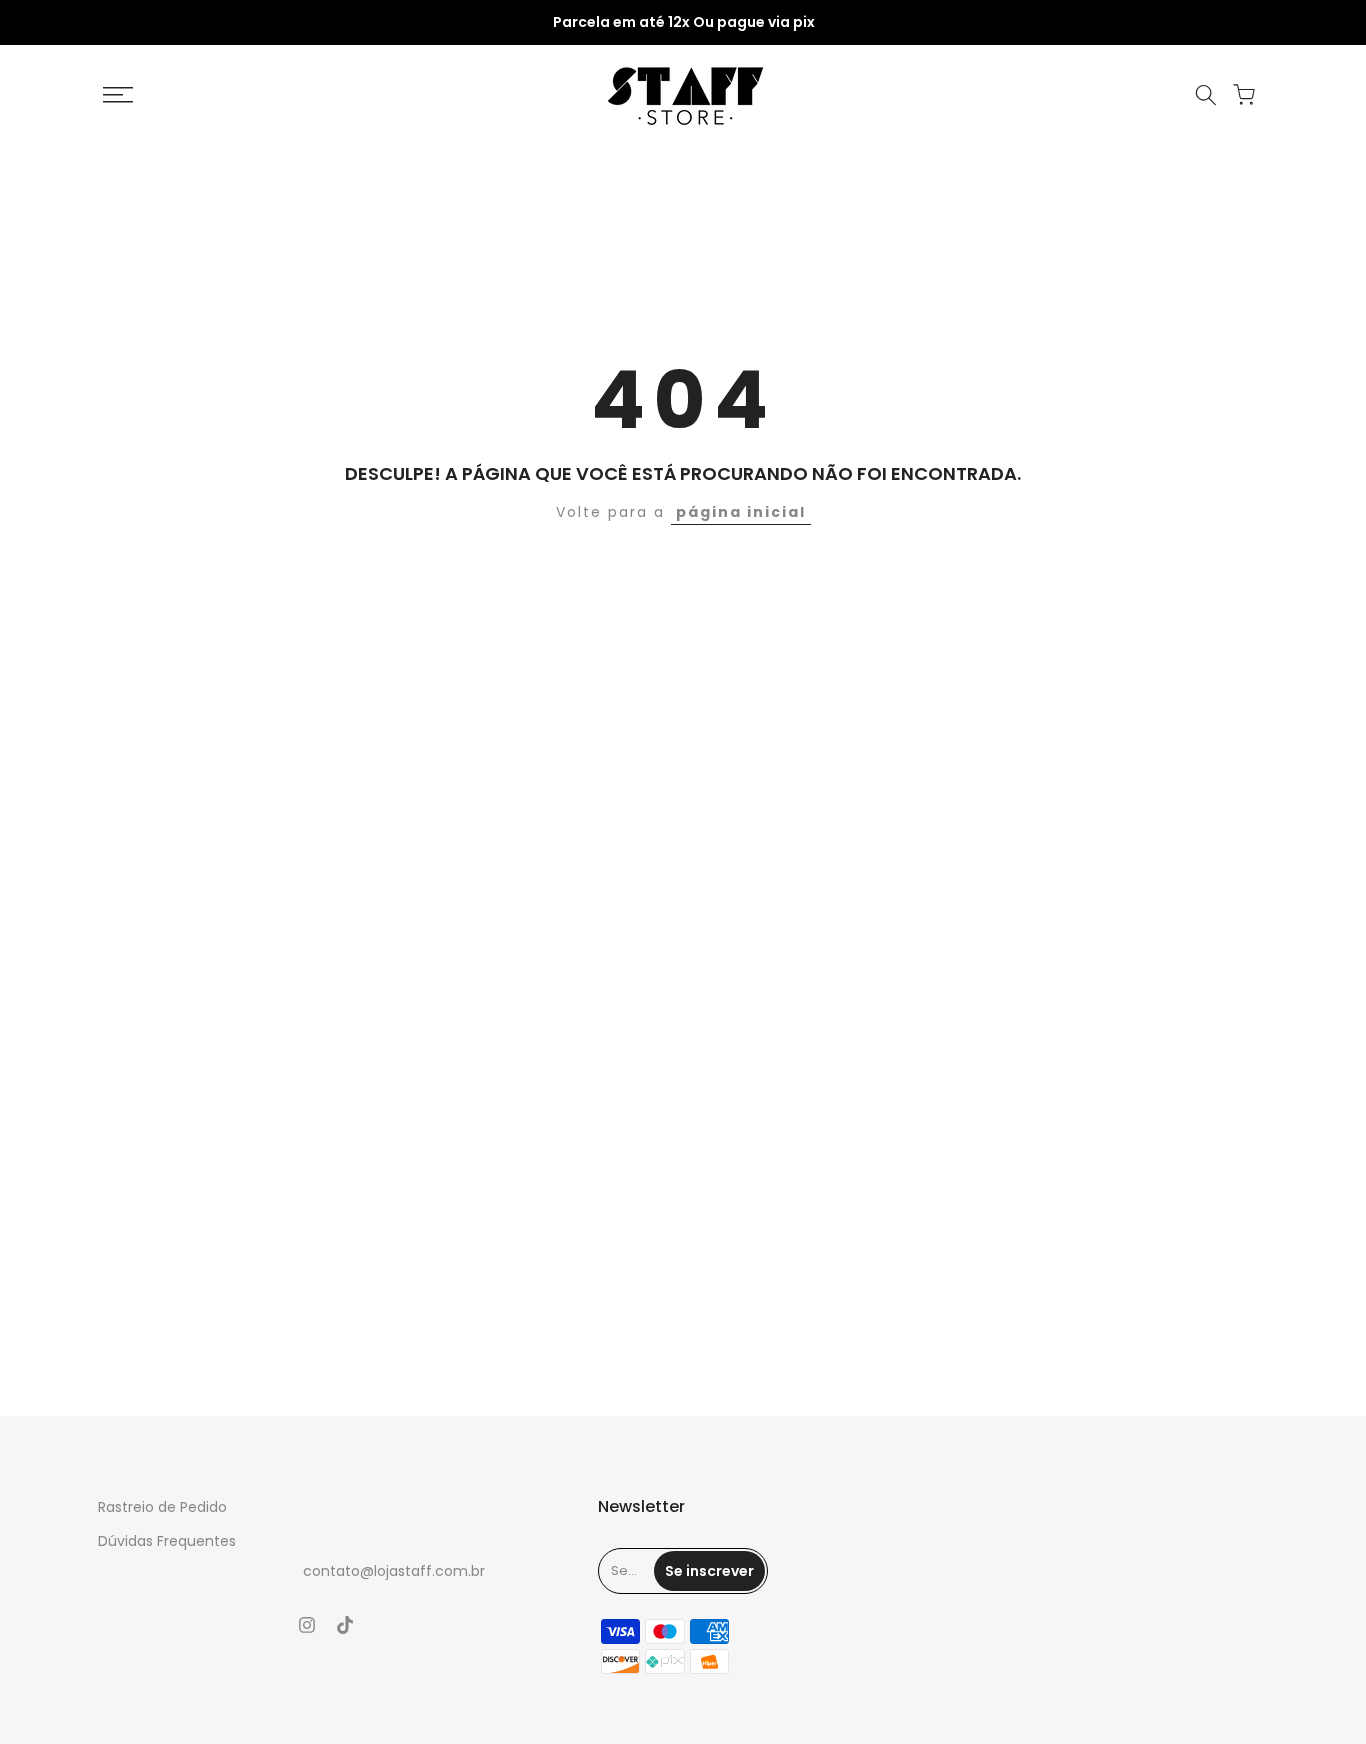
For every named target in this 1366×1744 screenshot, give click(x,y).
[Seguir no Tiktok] (345, 1625)
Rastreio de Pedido (162, 1507)
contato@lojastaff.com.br (394, 1571)
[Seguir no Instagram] (307, 1625)
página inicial (741, 512)
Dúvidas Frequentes (167, 1541)
